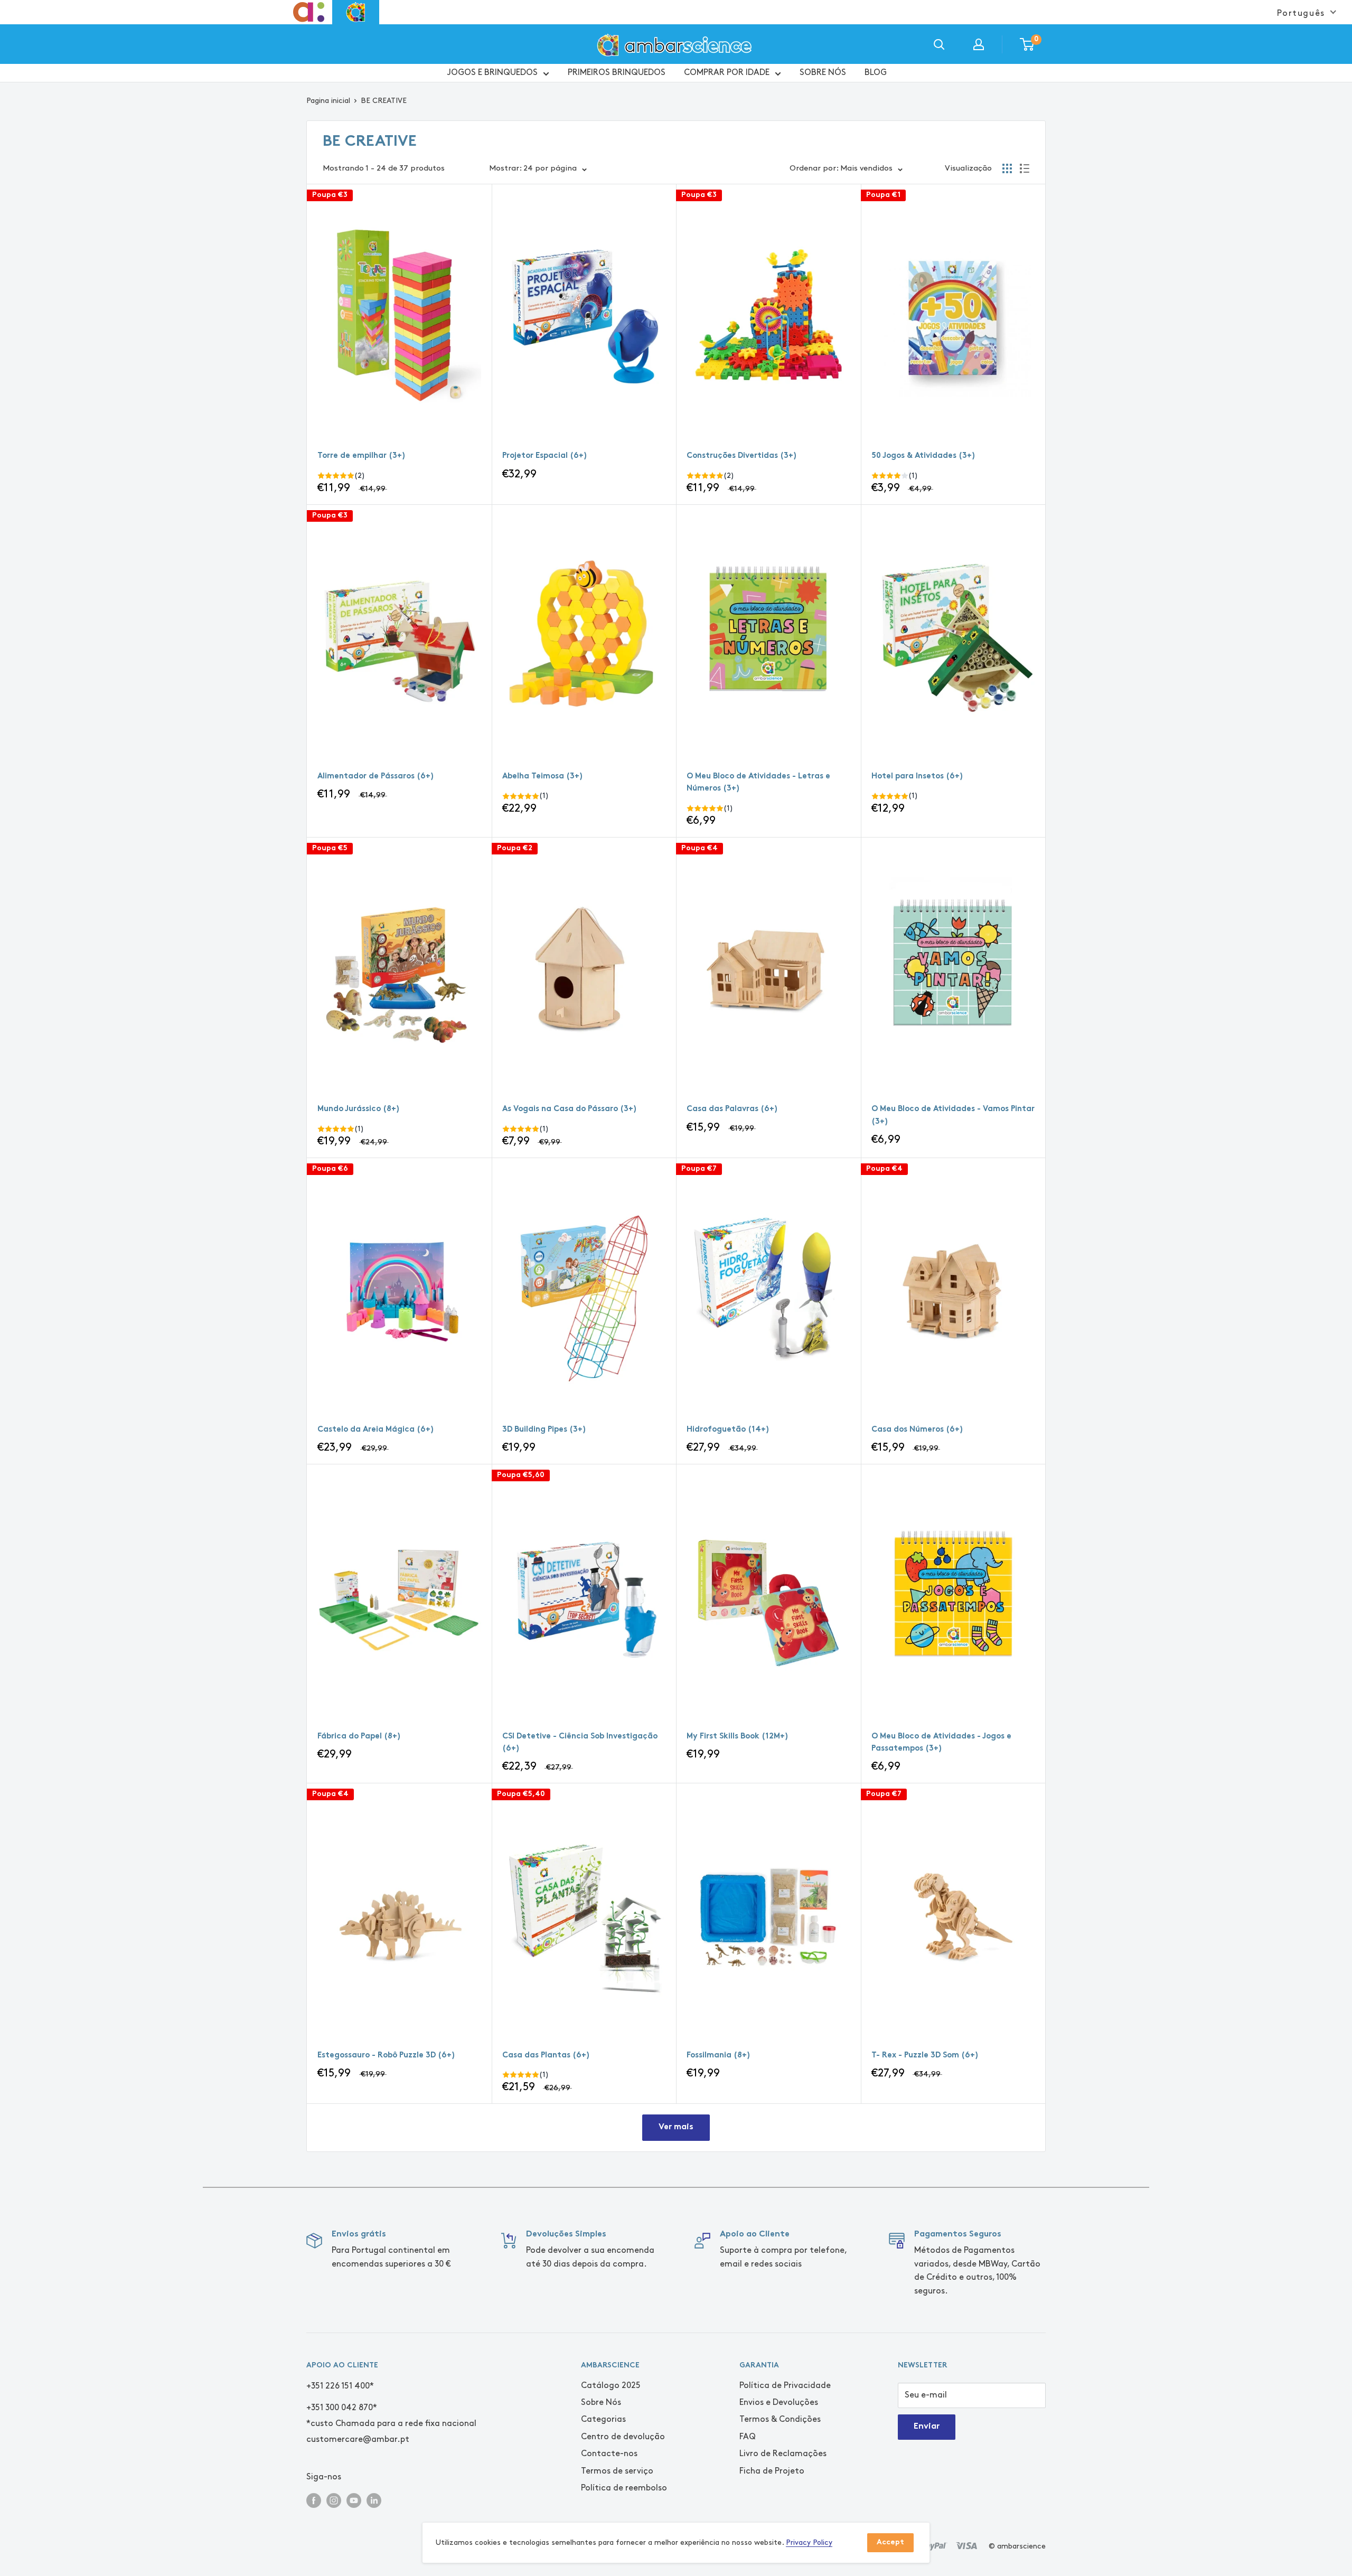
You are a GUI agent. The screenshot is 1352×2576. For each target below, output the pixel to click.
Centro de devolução (623, 2437)
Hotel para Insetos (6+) (917, 777)
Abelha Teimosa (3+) (543, 777)
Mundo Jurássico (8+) (359, 1109)
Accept (890, 2542)
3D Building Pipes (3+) (544, 1430)
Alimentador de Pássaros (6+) (376, 777)
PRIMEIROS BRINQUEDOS (617, 73)
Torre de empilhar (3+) (362, 456)
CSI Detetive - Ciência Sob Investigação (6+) (580, 1743)
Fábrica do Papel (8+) (359, 1737)
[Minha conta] (979, 44)
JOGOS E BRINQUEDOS (492, 73)
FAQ (748, 2437)
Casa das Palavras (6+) (732, 1109)
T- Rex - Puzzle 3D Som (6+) (925, 2056)
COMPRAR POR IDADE (727, 73)
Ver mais (676, 2127)
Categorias (603, 2419)
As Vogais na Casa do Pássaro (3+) (570, 1109)
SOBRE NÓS (823, 73)
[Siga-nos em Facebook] (314, 2500)
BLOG (876, 73)
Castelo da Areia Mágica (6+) (376, 1430)
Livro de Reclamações (783, 2454)
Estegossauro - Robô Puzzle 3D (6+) (386, 2056)
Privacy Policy (809, 2542)
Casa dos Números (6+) (917, 1430)
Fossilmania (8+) (719, 2056)
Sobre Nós (601, 2403)
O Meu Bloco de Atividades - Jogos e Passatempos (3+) (941, 1743)
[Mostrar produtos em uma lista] (1025, 168)
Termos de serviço (617, 2471)
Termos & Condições (780, 2419)
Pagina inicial (328, 101)
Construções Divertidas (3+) (742, 456)
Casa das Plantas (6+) (546, 2056)
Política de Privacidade (785, 2386)
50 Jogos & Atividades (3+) (923, 456)
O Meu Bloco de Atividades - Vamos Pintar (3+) (953, 1115)
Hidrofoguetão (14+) (728, 1430)
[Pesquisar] (939, 44)
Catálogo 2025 (611, 2386)
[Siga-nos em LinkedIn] (374, 2500)
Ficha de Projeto (772, 2471)
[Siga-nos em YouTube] (354, 2500)
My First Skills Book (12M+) (738, 1737)
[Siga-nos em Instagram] (334, 2500)
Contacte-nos (609, 2454)
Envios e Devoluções (779, 2403)
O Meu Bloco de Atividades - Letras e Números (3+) (758, 783)
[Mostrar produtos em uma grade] (1007, 168)
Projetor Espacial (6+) (545, 456)
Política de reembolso (624, 2488)
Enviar (927, 2427)
